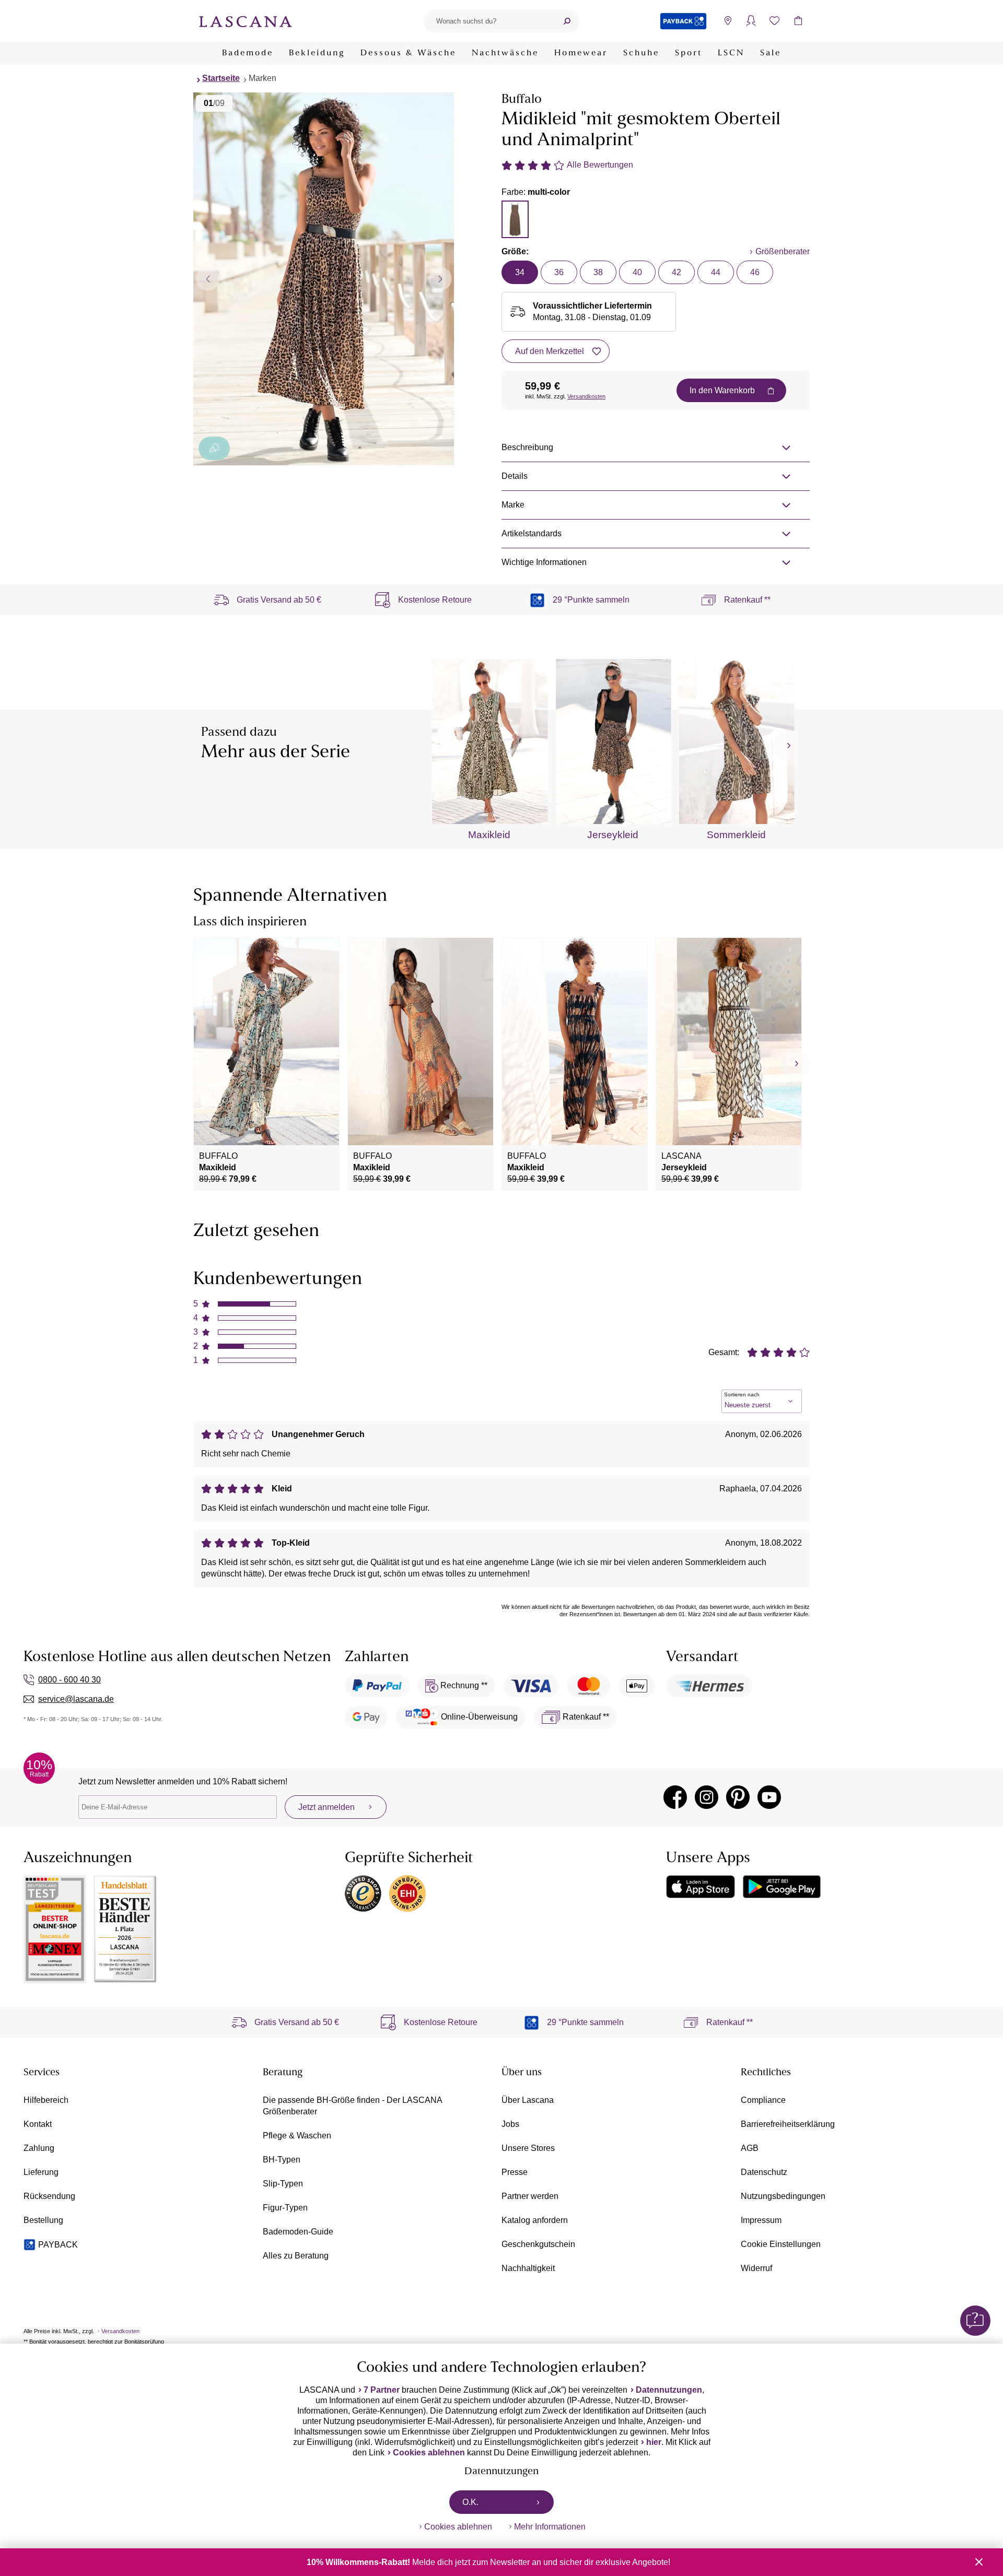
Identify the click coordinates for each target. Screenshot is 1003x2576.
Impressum (761, 2220)
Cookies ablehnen (429, 2453)
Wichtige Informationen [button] (544, 562)
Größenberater (783, 251)
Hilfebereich (46, 2100)
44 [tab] (716, 272)
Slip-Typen (283, 2184)
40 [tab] (637, 272)
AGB (750, 2148)
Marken (263, 78)
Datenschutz (764, 2172)
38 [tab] (598, 272)
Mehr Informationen (550, 2527)
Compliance (763, 2100)
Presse (515, 2172)
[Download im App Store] (701, 1887)
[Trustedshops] (363, 1893)
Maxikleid (489, 835)
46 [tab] (755, 272)
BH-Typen (282, 2160)
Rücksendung (49, 2196)
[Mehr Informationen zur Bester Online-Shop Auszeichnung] (55, 1929)
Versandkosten (586, 396)
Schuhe (641, 53)
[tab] (515, 219)
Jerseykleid (613, 835)
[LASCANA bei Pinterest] (738, 1797)
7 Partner (382, 2390)
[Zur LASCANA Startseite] (246, 21)
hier (654, 2442)
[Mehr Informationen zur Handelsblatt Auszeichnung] (125, 1929)
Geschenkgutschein (538, 2244)
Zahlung (39, 2148)
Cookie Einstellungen (781, 2244)
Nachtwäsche (505, 53)
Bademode (248, 53)
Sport (689, 53)
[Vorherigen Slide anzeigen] (208, 279)
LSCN (731, 53)
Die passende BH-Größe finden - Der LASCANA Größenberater (352, 2106)
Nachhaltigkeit (528, 2268)
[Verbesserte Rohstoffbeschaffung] (214, 448)
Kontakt (38, 2124)
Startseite (221, 78)
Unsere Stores (528, 2148)
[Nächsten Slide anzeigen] (440, 279)
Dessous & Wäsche (408, 53)
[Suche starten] (567, 21)
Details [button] (515, 476)
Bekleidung (317, 53)
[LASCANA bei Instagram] (707, 1797)
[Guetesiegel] (407, 1893)
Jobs (510, 2124)
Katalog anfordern (535, 2220)
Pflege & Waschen (297, 2136)
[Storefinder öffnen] (727, 21)
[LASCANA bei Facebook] (675, 1797)
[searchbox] (488, 21)
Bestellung (43, 2220)
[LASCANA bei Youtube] (769, 1797)
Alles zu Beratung (296, 2256)
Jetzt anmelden (326, 1807)
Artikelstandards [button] (532, 533)
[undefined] (788, 746)
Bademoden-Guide (298, 2232)
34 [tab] (520, 272)
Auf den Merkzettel (550, 351)
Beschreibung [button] (527, 447)
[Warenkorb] (798, 21)
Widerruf (756, 2268)
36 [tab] (559, 272)
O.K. (470, 2502)
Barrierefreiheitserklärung (788, 2124)
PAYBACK (58, 2245)
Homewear (581, 53)
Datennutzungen (669, 2390)
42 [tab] (677, 272)
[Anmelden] (751, 21)
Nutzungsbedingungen (783, 2196)
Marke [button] (513, 505)
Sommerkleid (736, 835)
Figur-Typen (285, 2208)
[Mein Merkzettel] (774, 21)
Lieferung (41, 2172)
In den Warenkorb (722, 390)
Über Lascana (528, 2100)
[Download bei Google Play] (782, 1887)
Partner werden (530, 2196)
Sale (771, 53)
